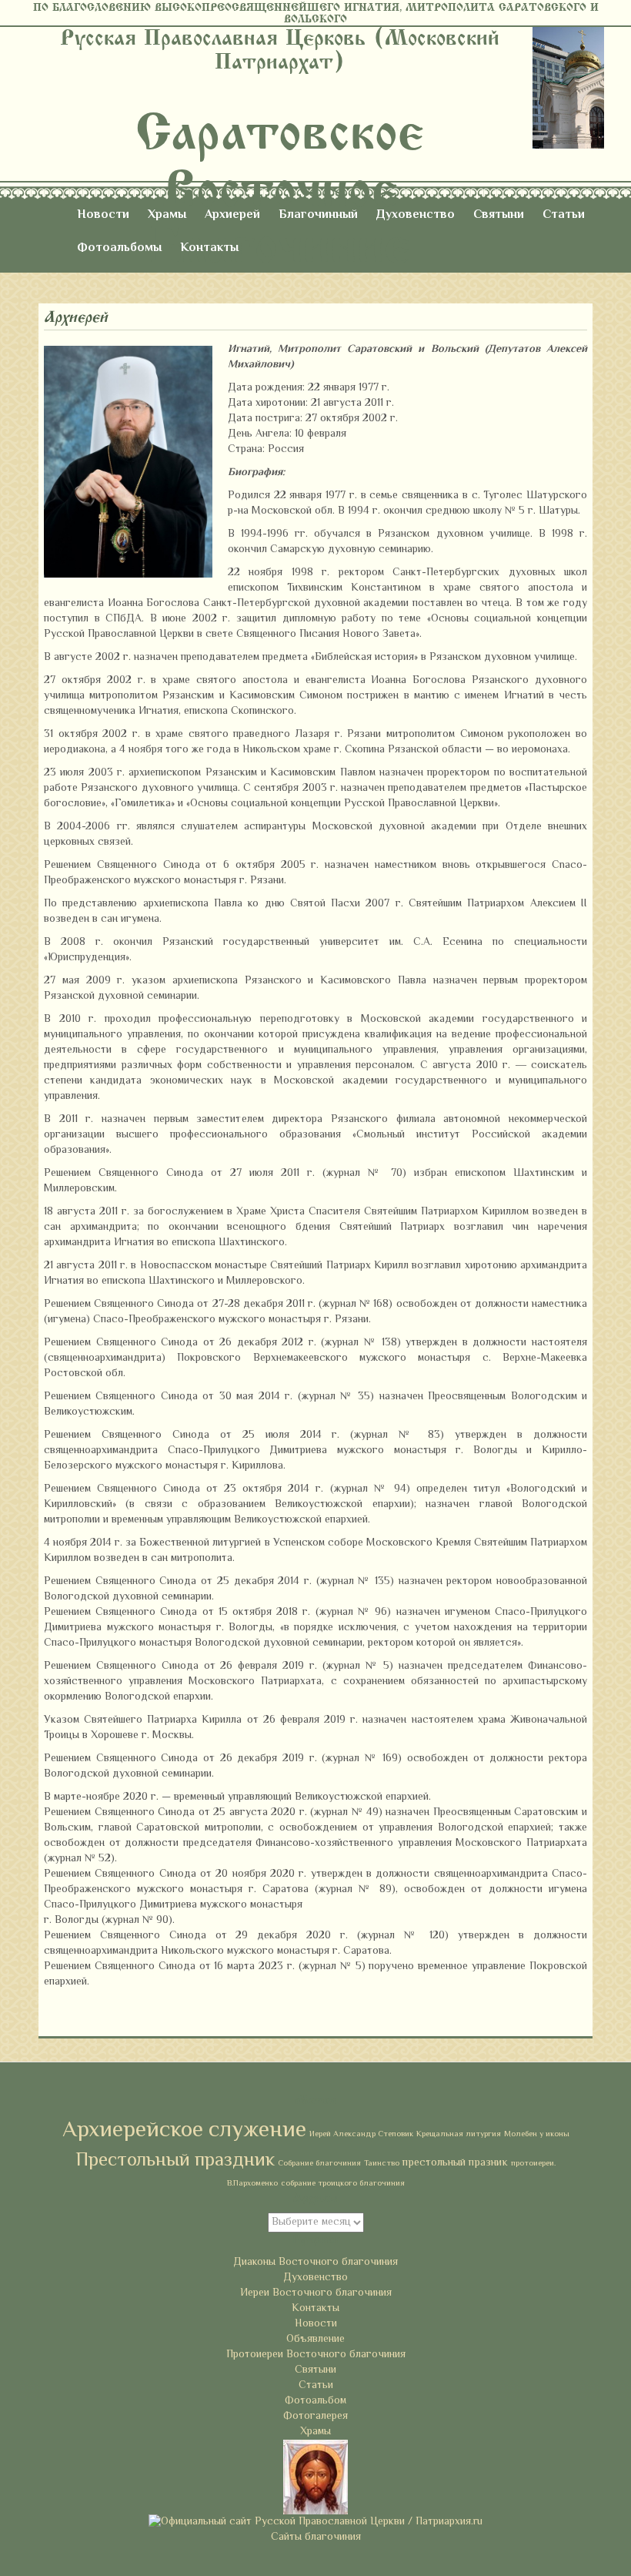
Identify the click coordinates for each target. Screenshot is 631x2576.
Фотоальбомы (119, 248)
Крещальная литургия (459, 2134)
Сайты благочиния (316, 2537)
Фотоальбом (315, 2401)
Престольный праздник (175, 2161)
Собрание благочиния (319, 2164)
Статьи (564, 215)
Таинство (382, 2164)
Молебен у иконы (537, 2134)
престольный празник (455, 2163)
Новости (103, 215)
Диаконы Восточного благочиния (315, 2263)
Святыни (499, 215)
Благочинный (318, 215)
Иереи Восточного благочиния (316, 2293)
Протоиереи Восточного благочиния (316, 2355)
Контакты (209, 248)
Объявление (315, 2340)
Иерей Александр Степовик (361, 2134)
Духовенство (416, 215)
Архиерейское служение (184, 2131)
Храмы (167, 215)
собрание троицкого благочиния (343, 2184)
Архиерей (232, 215)
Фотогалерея (315, 2417)
